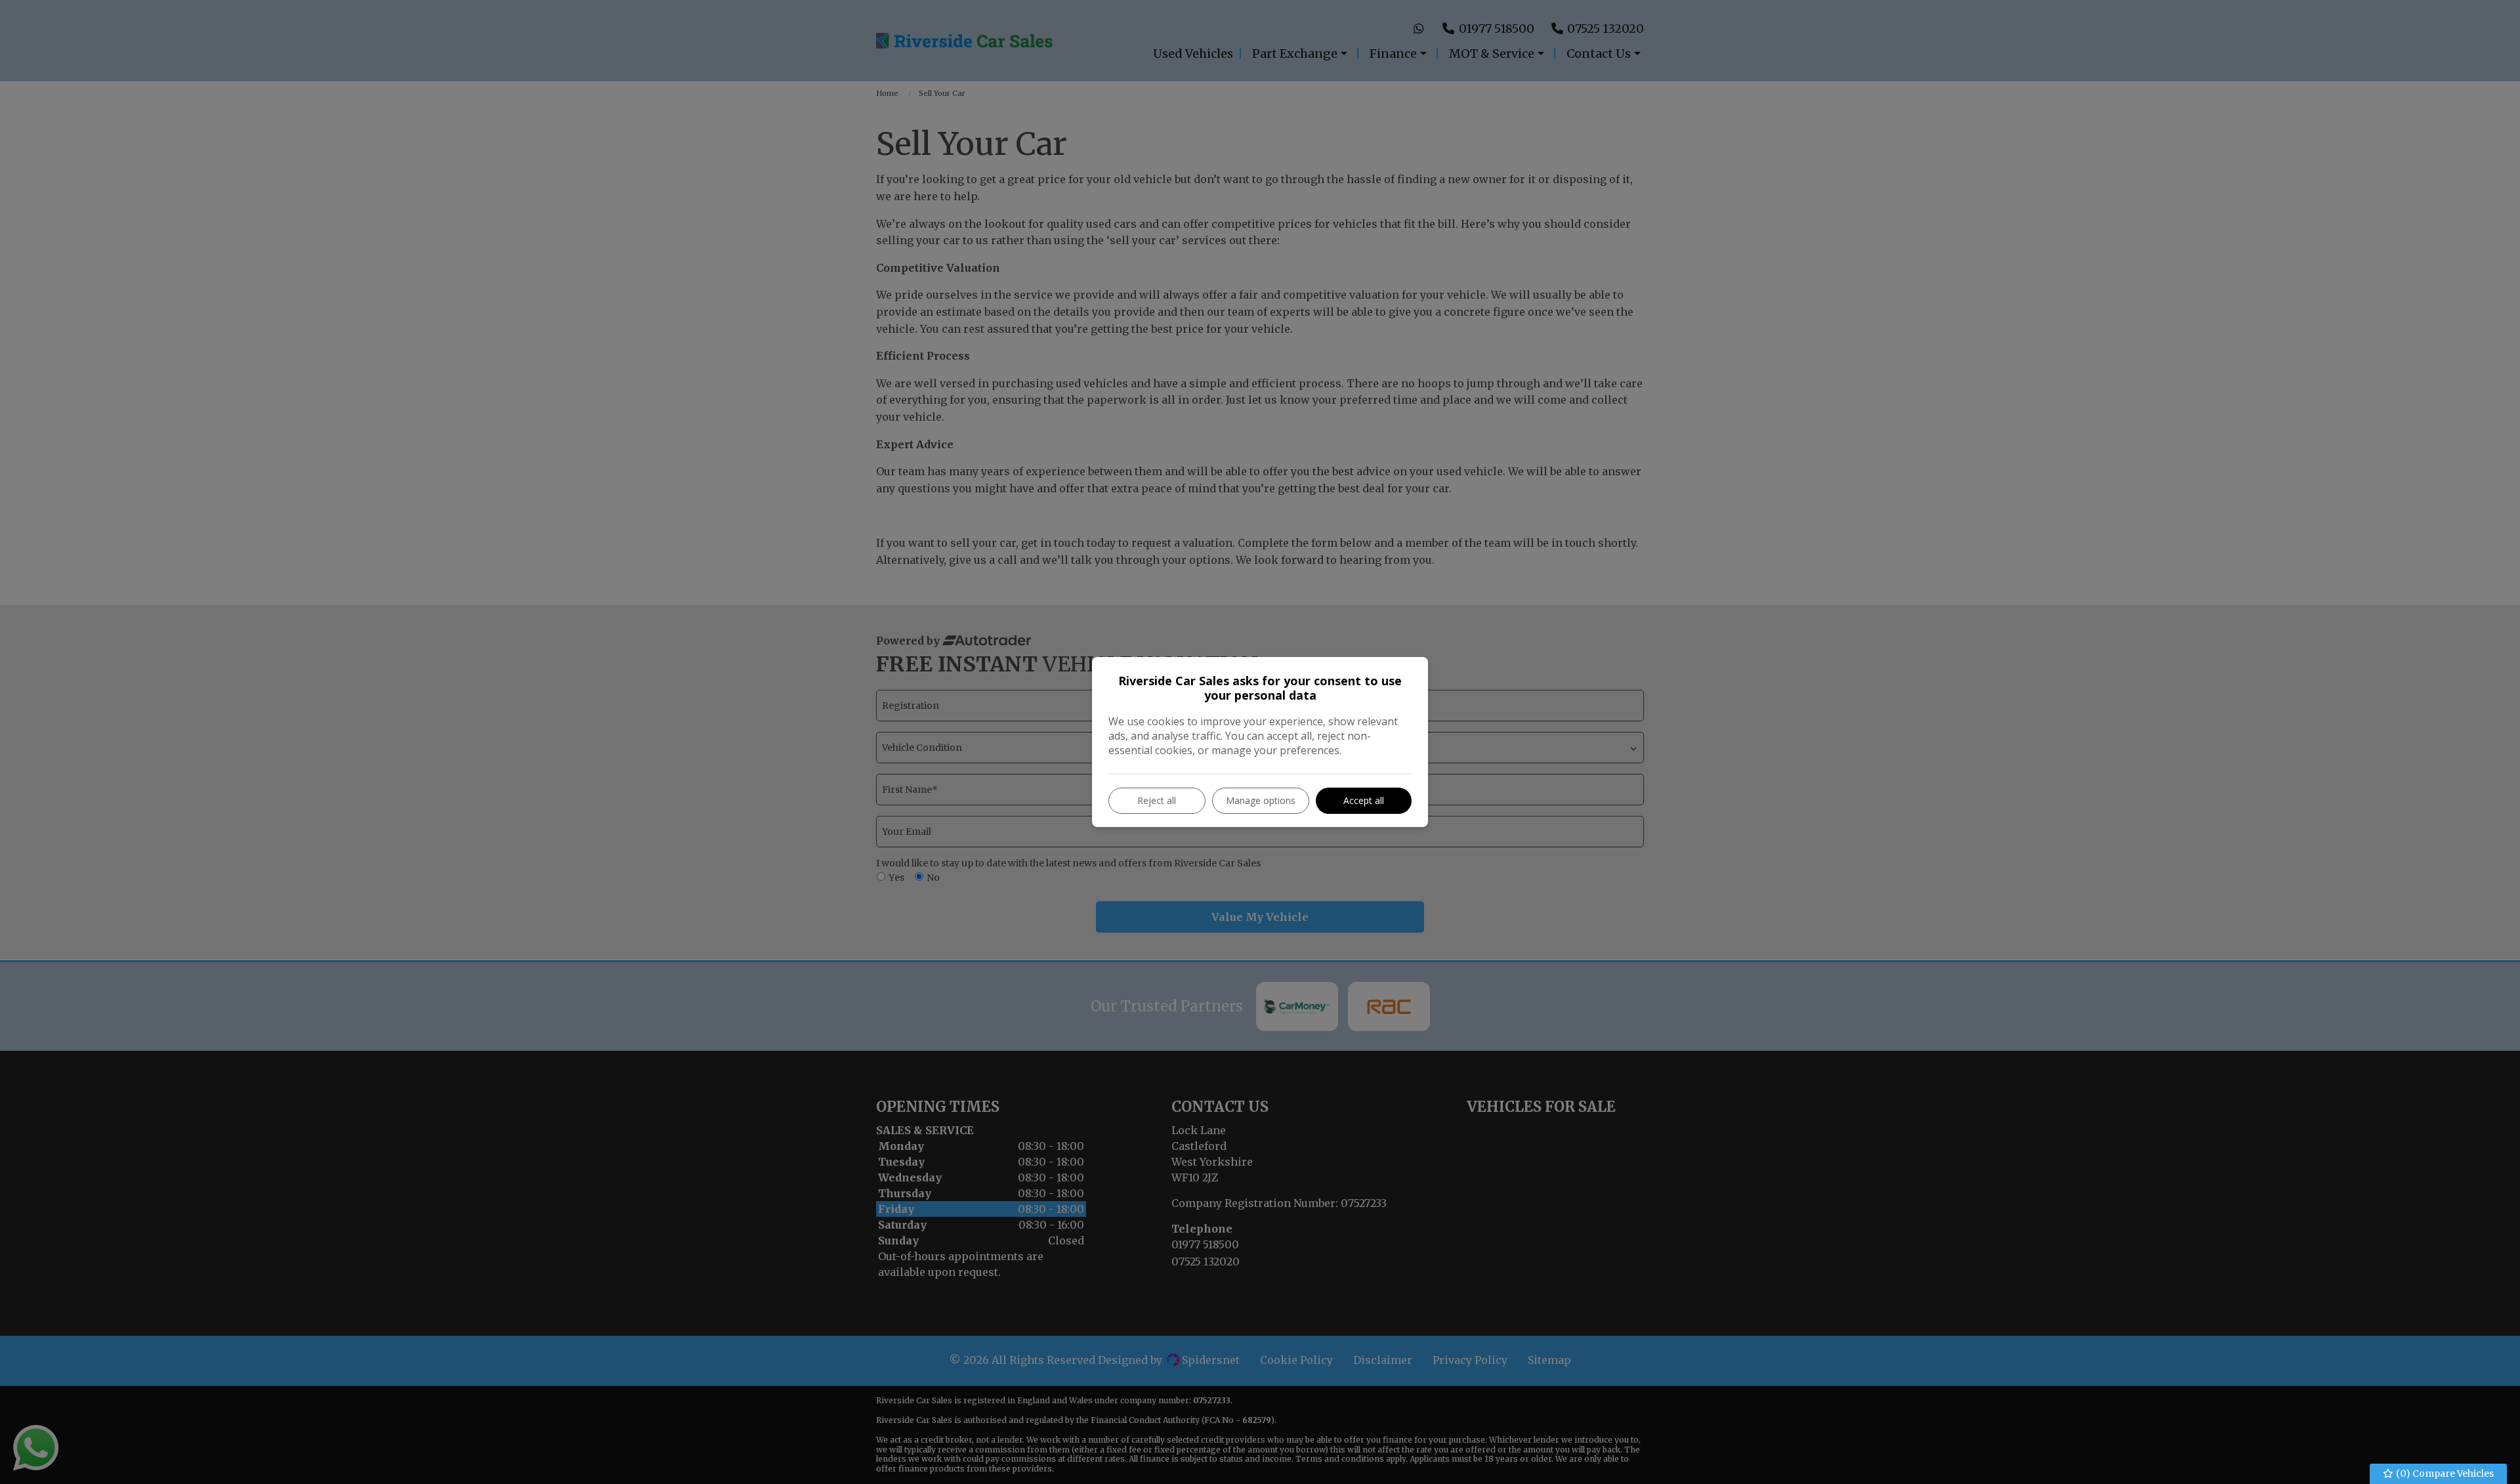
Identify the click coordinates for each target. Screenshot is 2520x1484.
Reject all (1157, 800)
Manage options (1261, 800)
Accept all (1364, 800)
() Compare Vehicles (2444, 1473)
